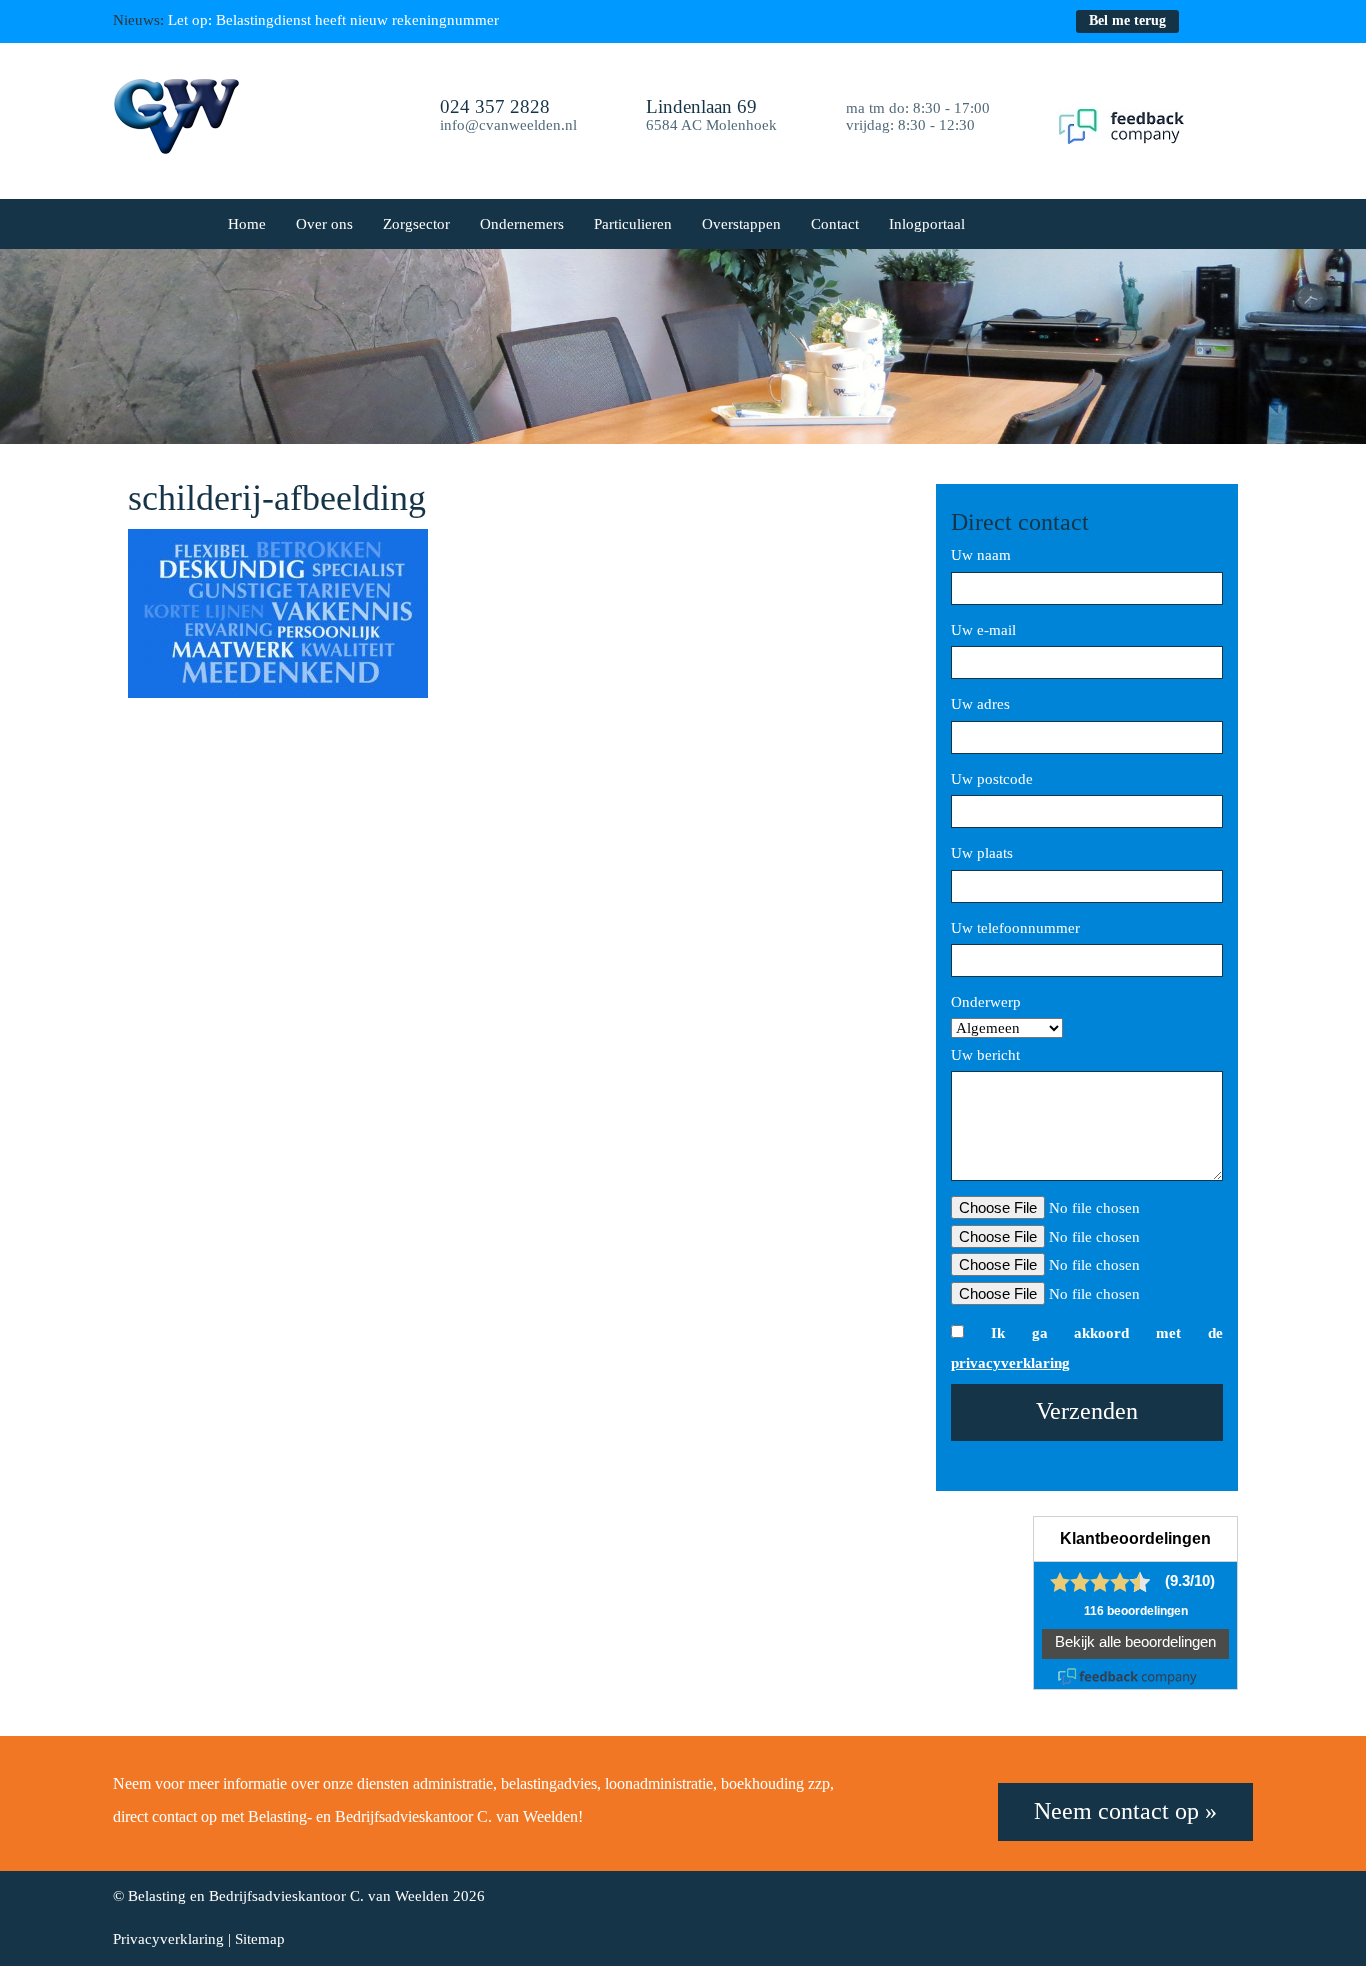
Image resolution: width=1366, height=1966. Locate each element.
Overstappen (741, 224)
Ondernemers (522, 224)
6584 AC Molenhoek (711, 116)
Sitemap (260, 1939)
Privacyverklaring (168, 1939)
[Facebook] (1204, 20)
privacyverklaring (1010, 1363)
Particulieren (633, 224)
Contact (835, 224)
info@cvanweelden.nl (508, 125)
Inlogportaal (927, 224)
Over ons (324, 224)
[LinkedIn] (1241, 20)
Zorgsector (416, 224)
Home (247, 224)
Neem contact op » (1125, 1811)
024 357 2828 (495, 106)
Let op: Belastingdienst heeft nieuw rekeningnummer (333, 20)
